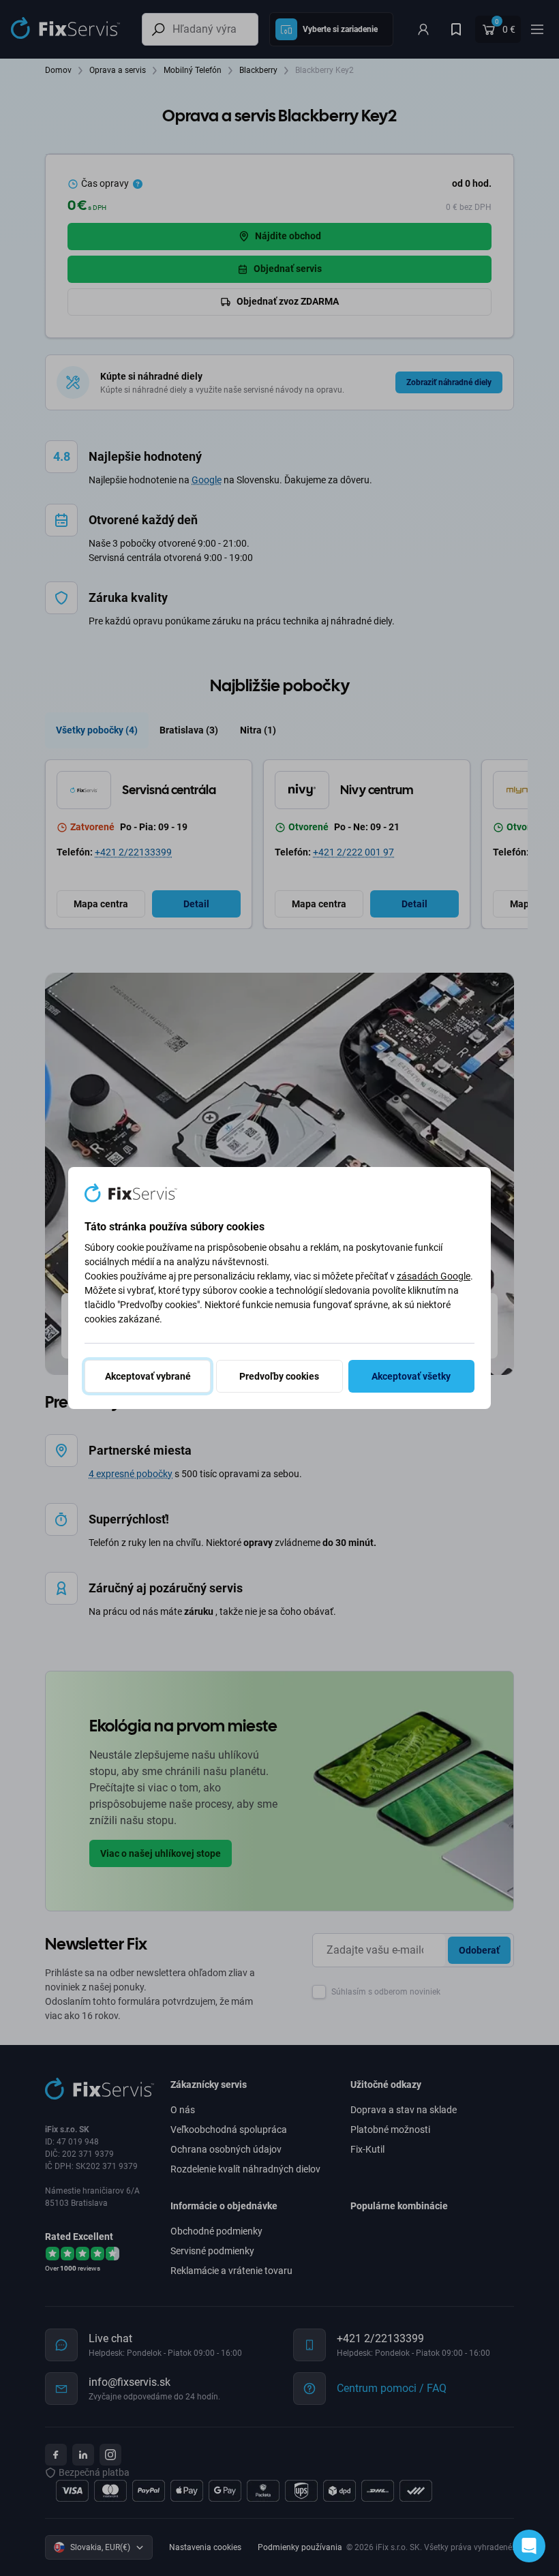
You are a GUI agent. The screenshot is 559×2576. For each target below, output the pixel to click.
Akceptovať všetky (411, 1376)
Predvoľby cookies (279, 1376)
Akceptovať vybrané (148, 1376)
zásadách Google (434, 1276)
